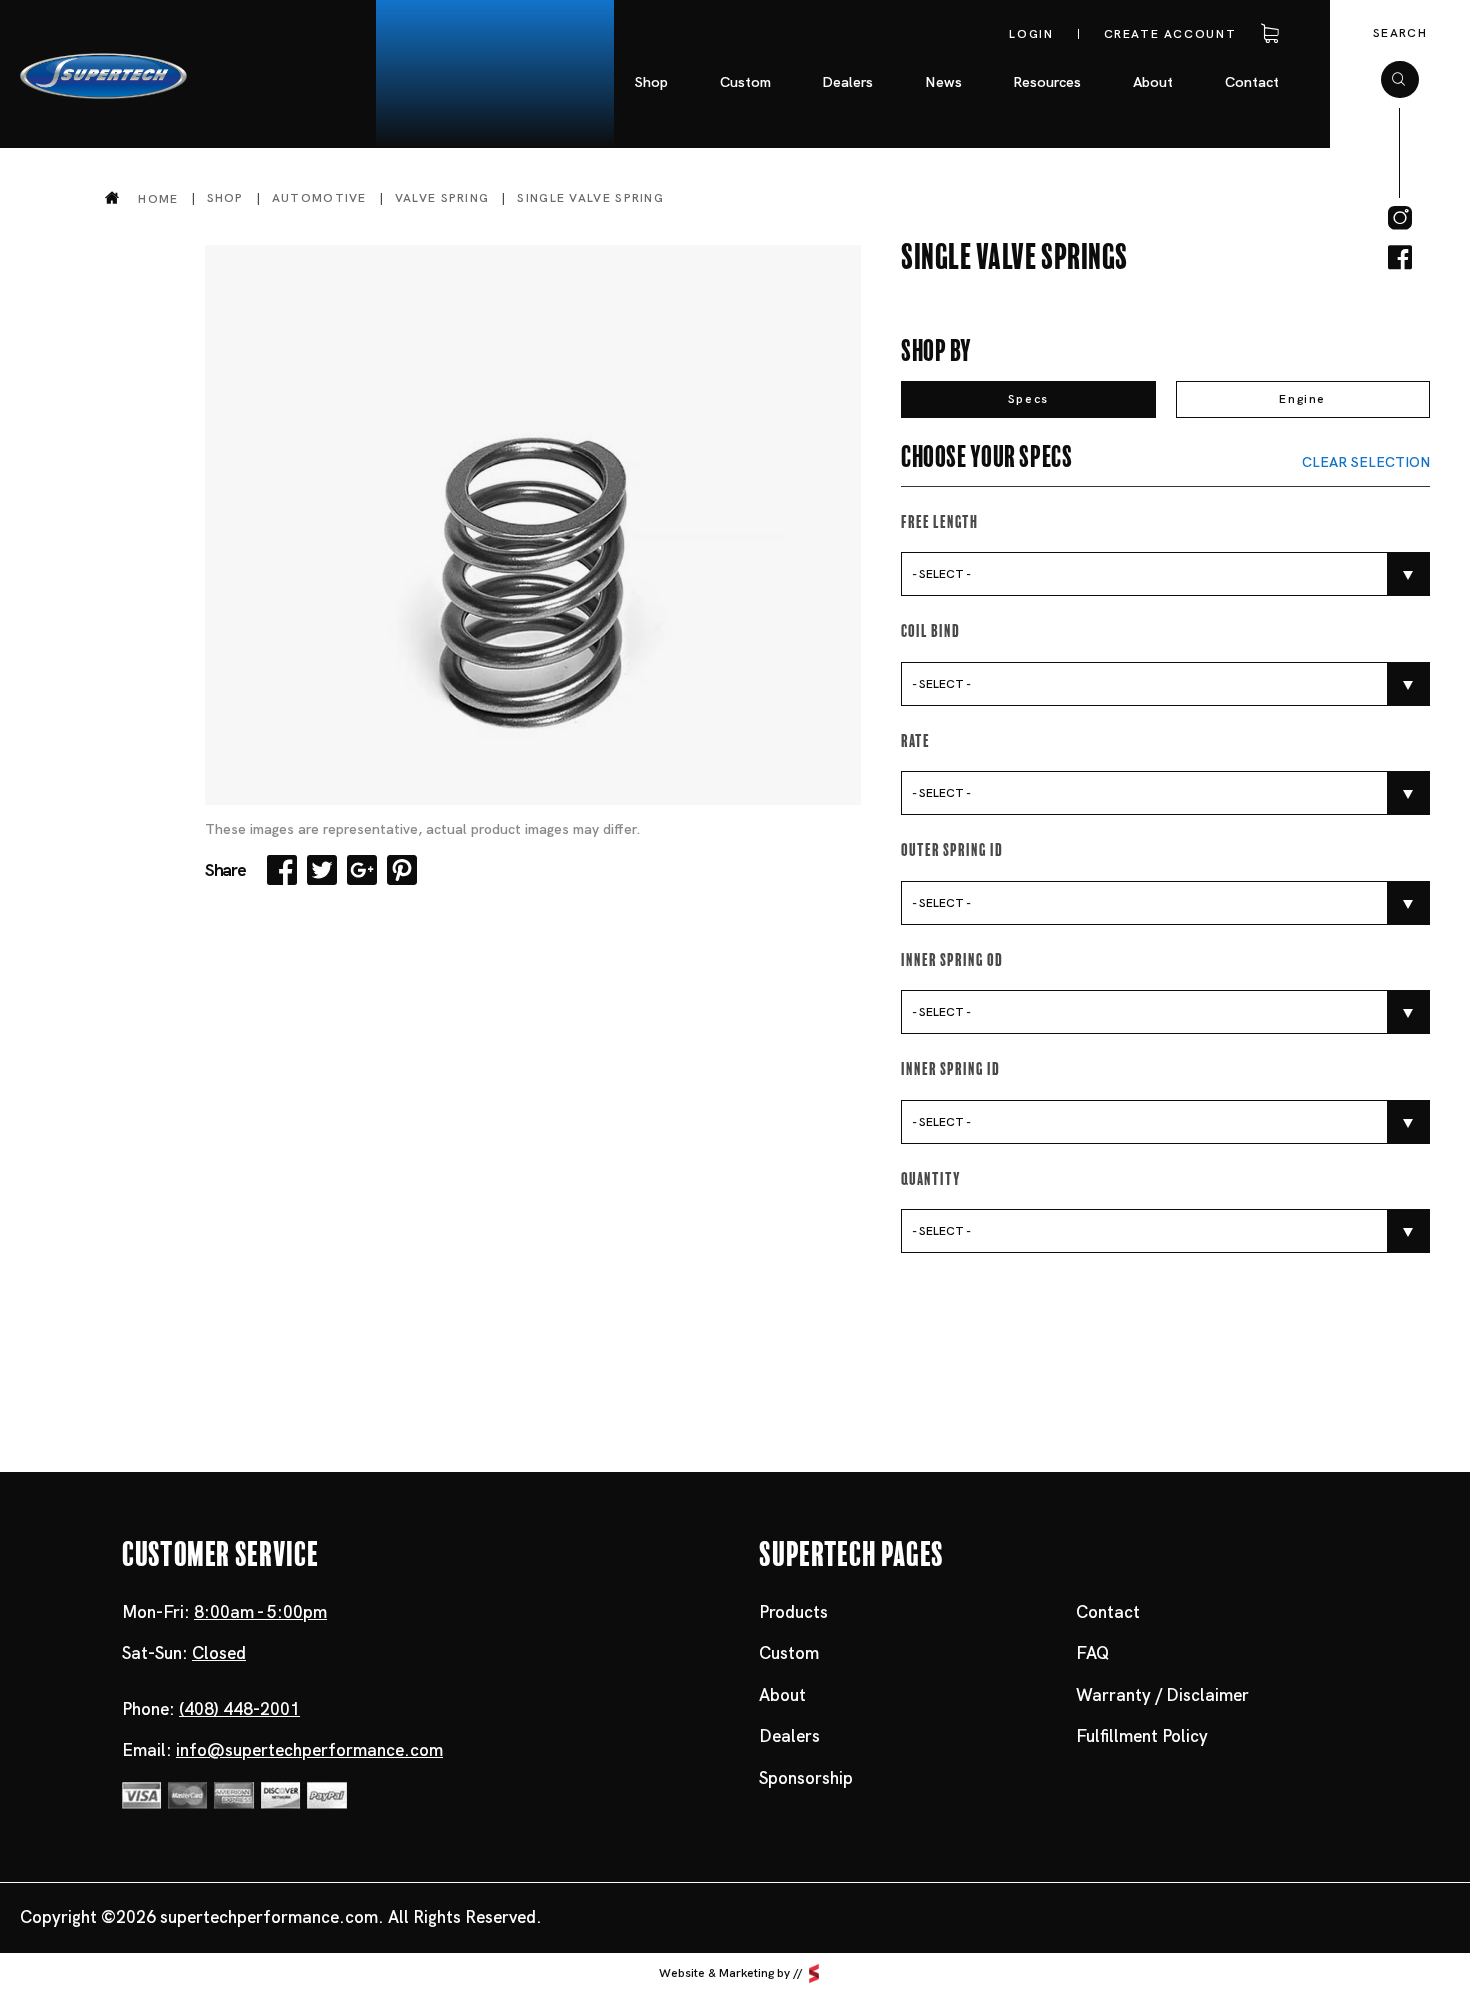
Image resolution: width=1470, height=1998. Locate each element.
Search (1400, 33)
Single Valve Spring (590, 198)
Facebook (282, 870)
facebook (1400, 258)
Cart (1266, 34)
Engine (1302, 399)
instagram (1400, 218)
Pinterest (402, 870)
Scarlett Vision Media (814, 1973)
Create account (1170, 34)
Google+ (362, 870)
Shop (225, 198)
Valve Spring (442, 198)
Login (1031, 34)
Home (158, 198)
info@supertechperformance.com (309, 1750)
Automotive (319, 198)
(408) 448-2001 (239, 1709)
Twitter (322, 870)
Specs (1028, 399)
